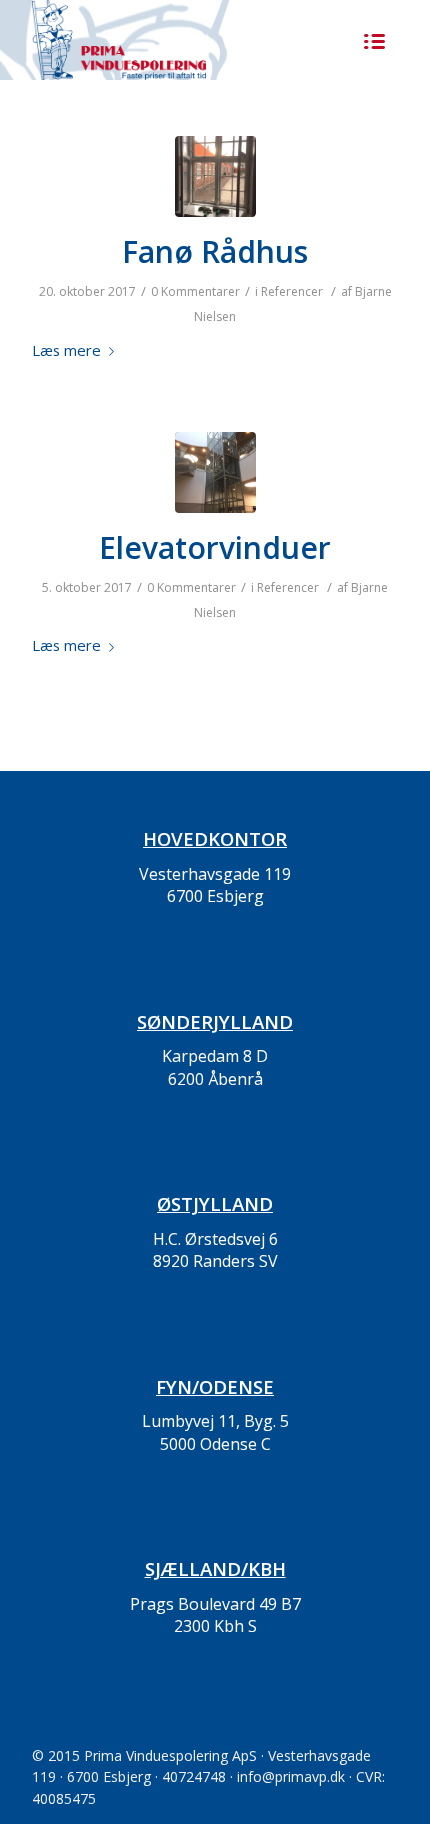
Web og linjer (300, 1798)
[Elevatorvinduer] (215, 472)
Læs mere (66, 350)
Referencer (292, 291)
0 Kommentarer (195, 291)
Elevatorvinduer (215, 547)
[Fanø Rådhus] (215, 176)
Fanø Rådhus (215, 251)
